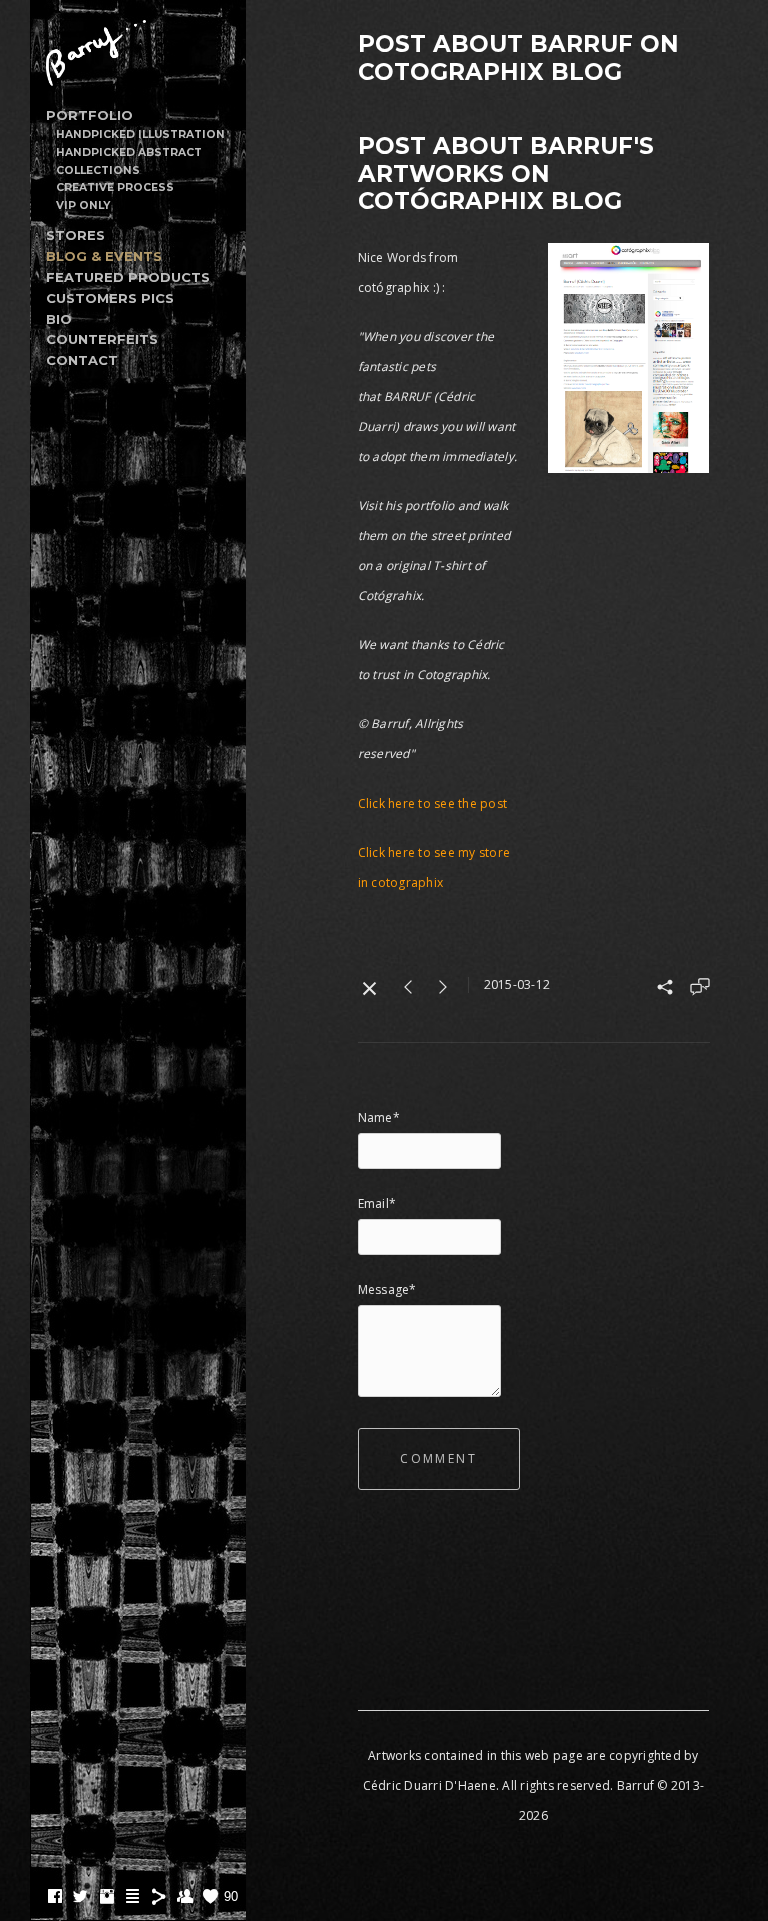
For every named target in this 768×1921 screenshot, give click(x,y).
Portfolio (89, 115)
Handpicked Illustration (140, 134)
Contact (82, 360)
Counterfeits (102, 339)
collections (98, 170)
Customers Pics (110, 298)
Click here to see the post (433, 803)
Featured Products (128, 277)
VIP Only (83, 205)
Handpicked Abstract (129, 152)
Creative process (115, 187)
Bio (59, 319)
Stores (75, 235)
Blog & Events (104, 256)
